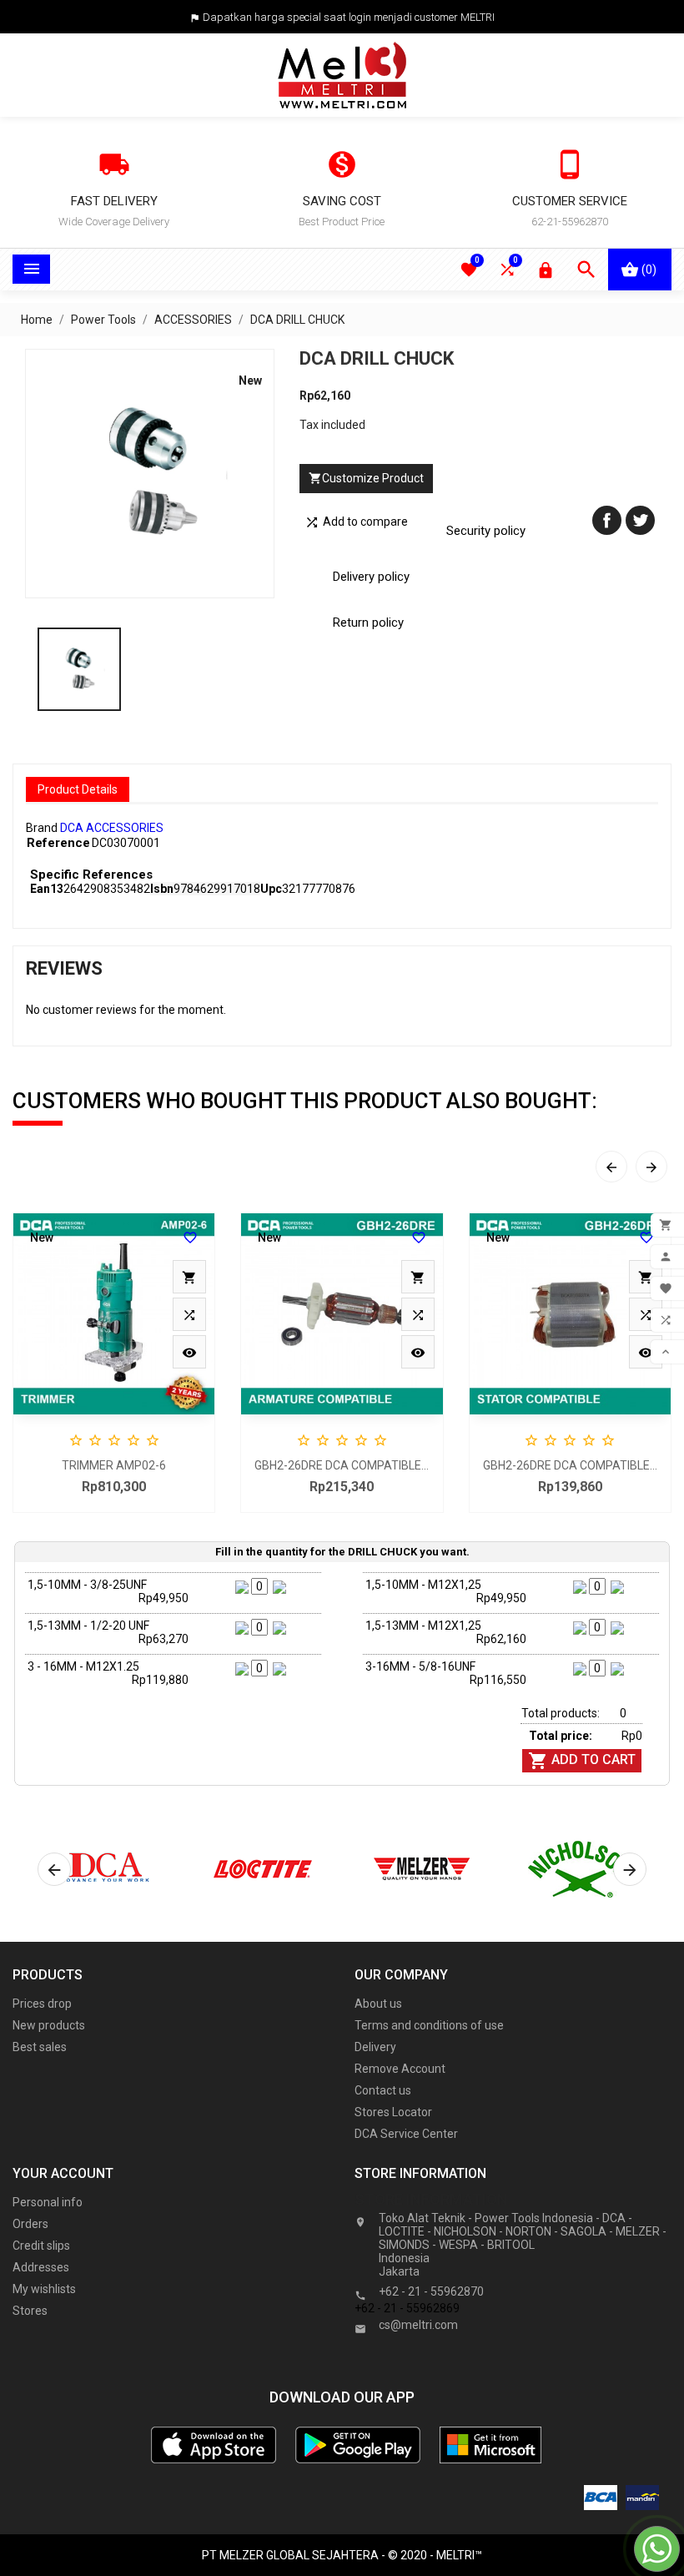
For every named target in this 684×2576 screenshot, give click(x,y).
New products (49, 2025)
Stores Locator (393, 2112)
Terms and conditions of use (429, 2025)
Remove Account (400, 2069)
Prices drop (42, 2004)
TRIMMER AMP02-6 (114, 1465)
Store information (431, 2199)
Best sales (40, 2047)
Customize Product (366, 478)
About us (378, 2004)
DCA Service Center (406, 2134)
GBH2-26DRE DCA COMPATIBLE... (342, 1465)
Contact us (383, 2090)
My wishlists (44, 2289)
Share (607, 520)
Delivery (375, 2047)
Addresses (41, 2267)
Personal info (48, 2202)
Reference (58, 843)
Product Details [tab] (78, 789)
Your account (63, 2173)
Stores (30, 2311)
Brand (42, 828)
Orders (30, 2224)
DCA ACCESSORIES (112, 828)
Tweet (640, 520)
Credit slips (41, 2246)
